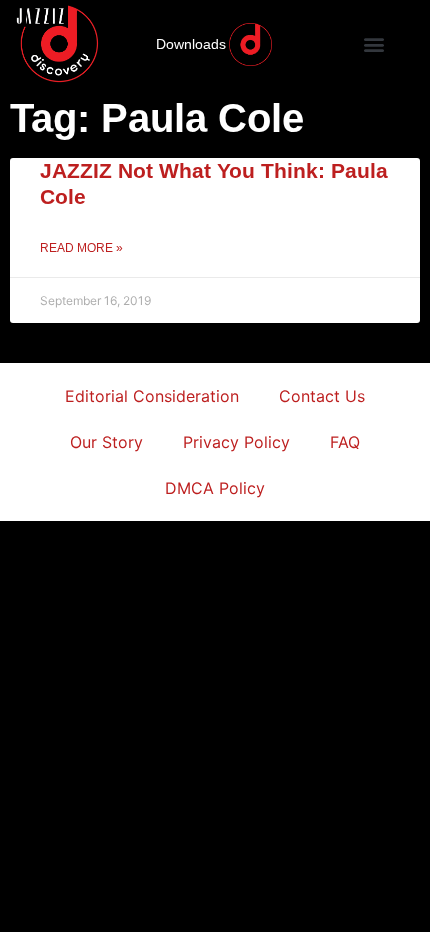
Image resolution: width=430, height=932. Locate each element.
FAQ (345, 442)
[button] (374, 44)
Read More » (81, 248)
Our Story (106, 442)
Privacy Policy (236, 442)
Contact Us (322, 396)
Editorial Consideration (152, 396)
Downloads (191, 44)
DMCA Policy (215, 488)
